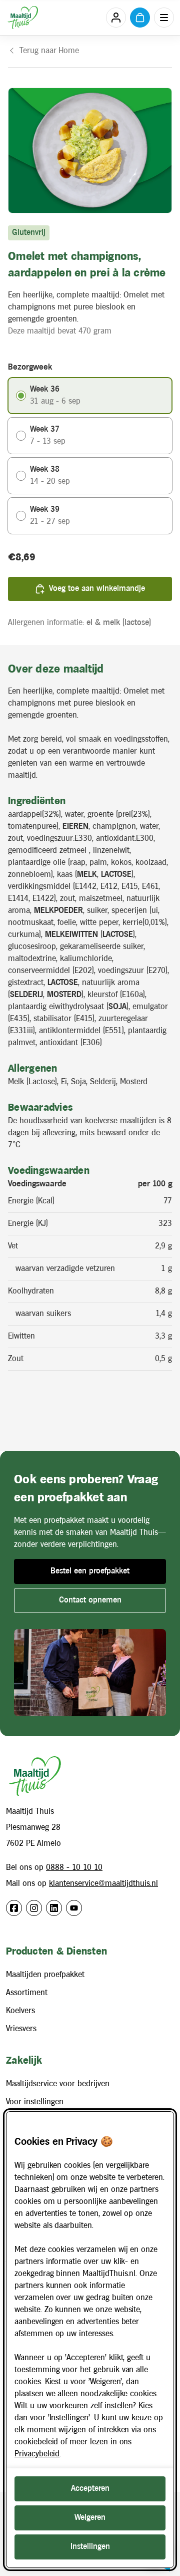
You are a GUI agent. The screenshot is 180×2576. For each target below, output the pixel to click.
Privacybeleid (37, 2454)
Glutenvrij (29, 233)
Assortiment (27, 1993)
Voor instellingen (35, 2102)
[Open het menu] (164, 18)
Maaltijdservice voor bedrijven (58, 2084)
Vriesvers (21, 2029)
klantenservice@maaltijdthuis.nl (103, 1884)
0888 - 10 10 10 (74, 1868)
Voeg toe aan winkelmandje (97, 589)
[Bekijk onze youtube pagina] (74, 1908)
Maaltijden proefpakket (45, 1975)
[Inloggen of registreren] (116, 18)
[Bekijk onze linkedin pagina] (54, 1908)
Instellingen (90, 2547)
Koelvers (20, 2011)
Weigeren (90, 2518)
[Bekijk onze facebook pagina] (14, 1908)
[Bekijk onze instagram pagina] (34, 1908)
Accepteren (90, 2489)
